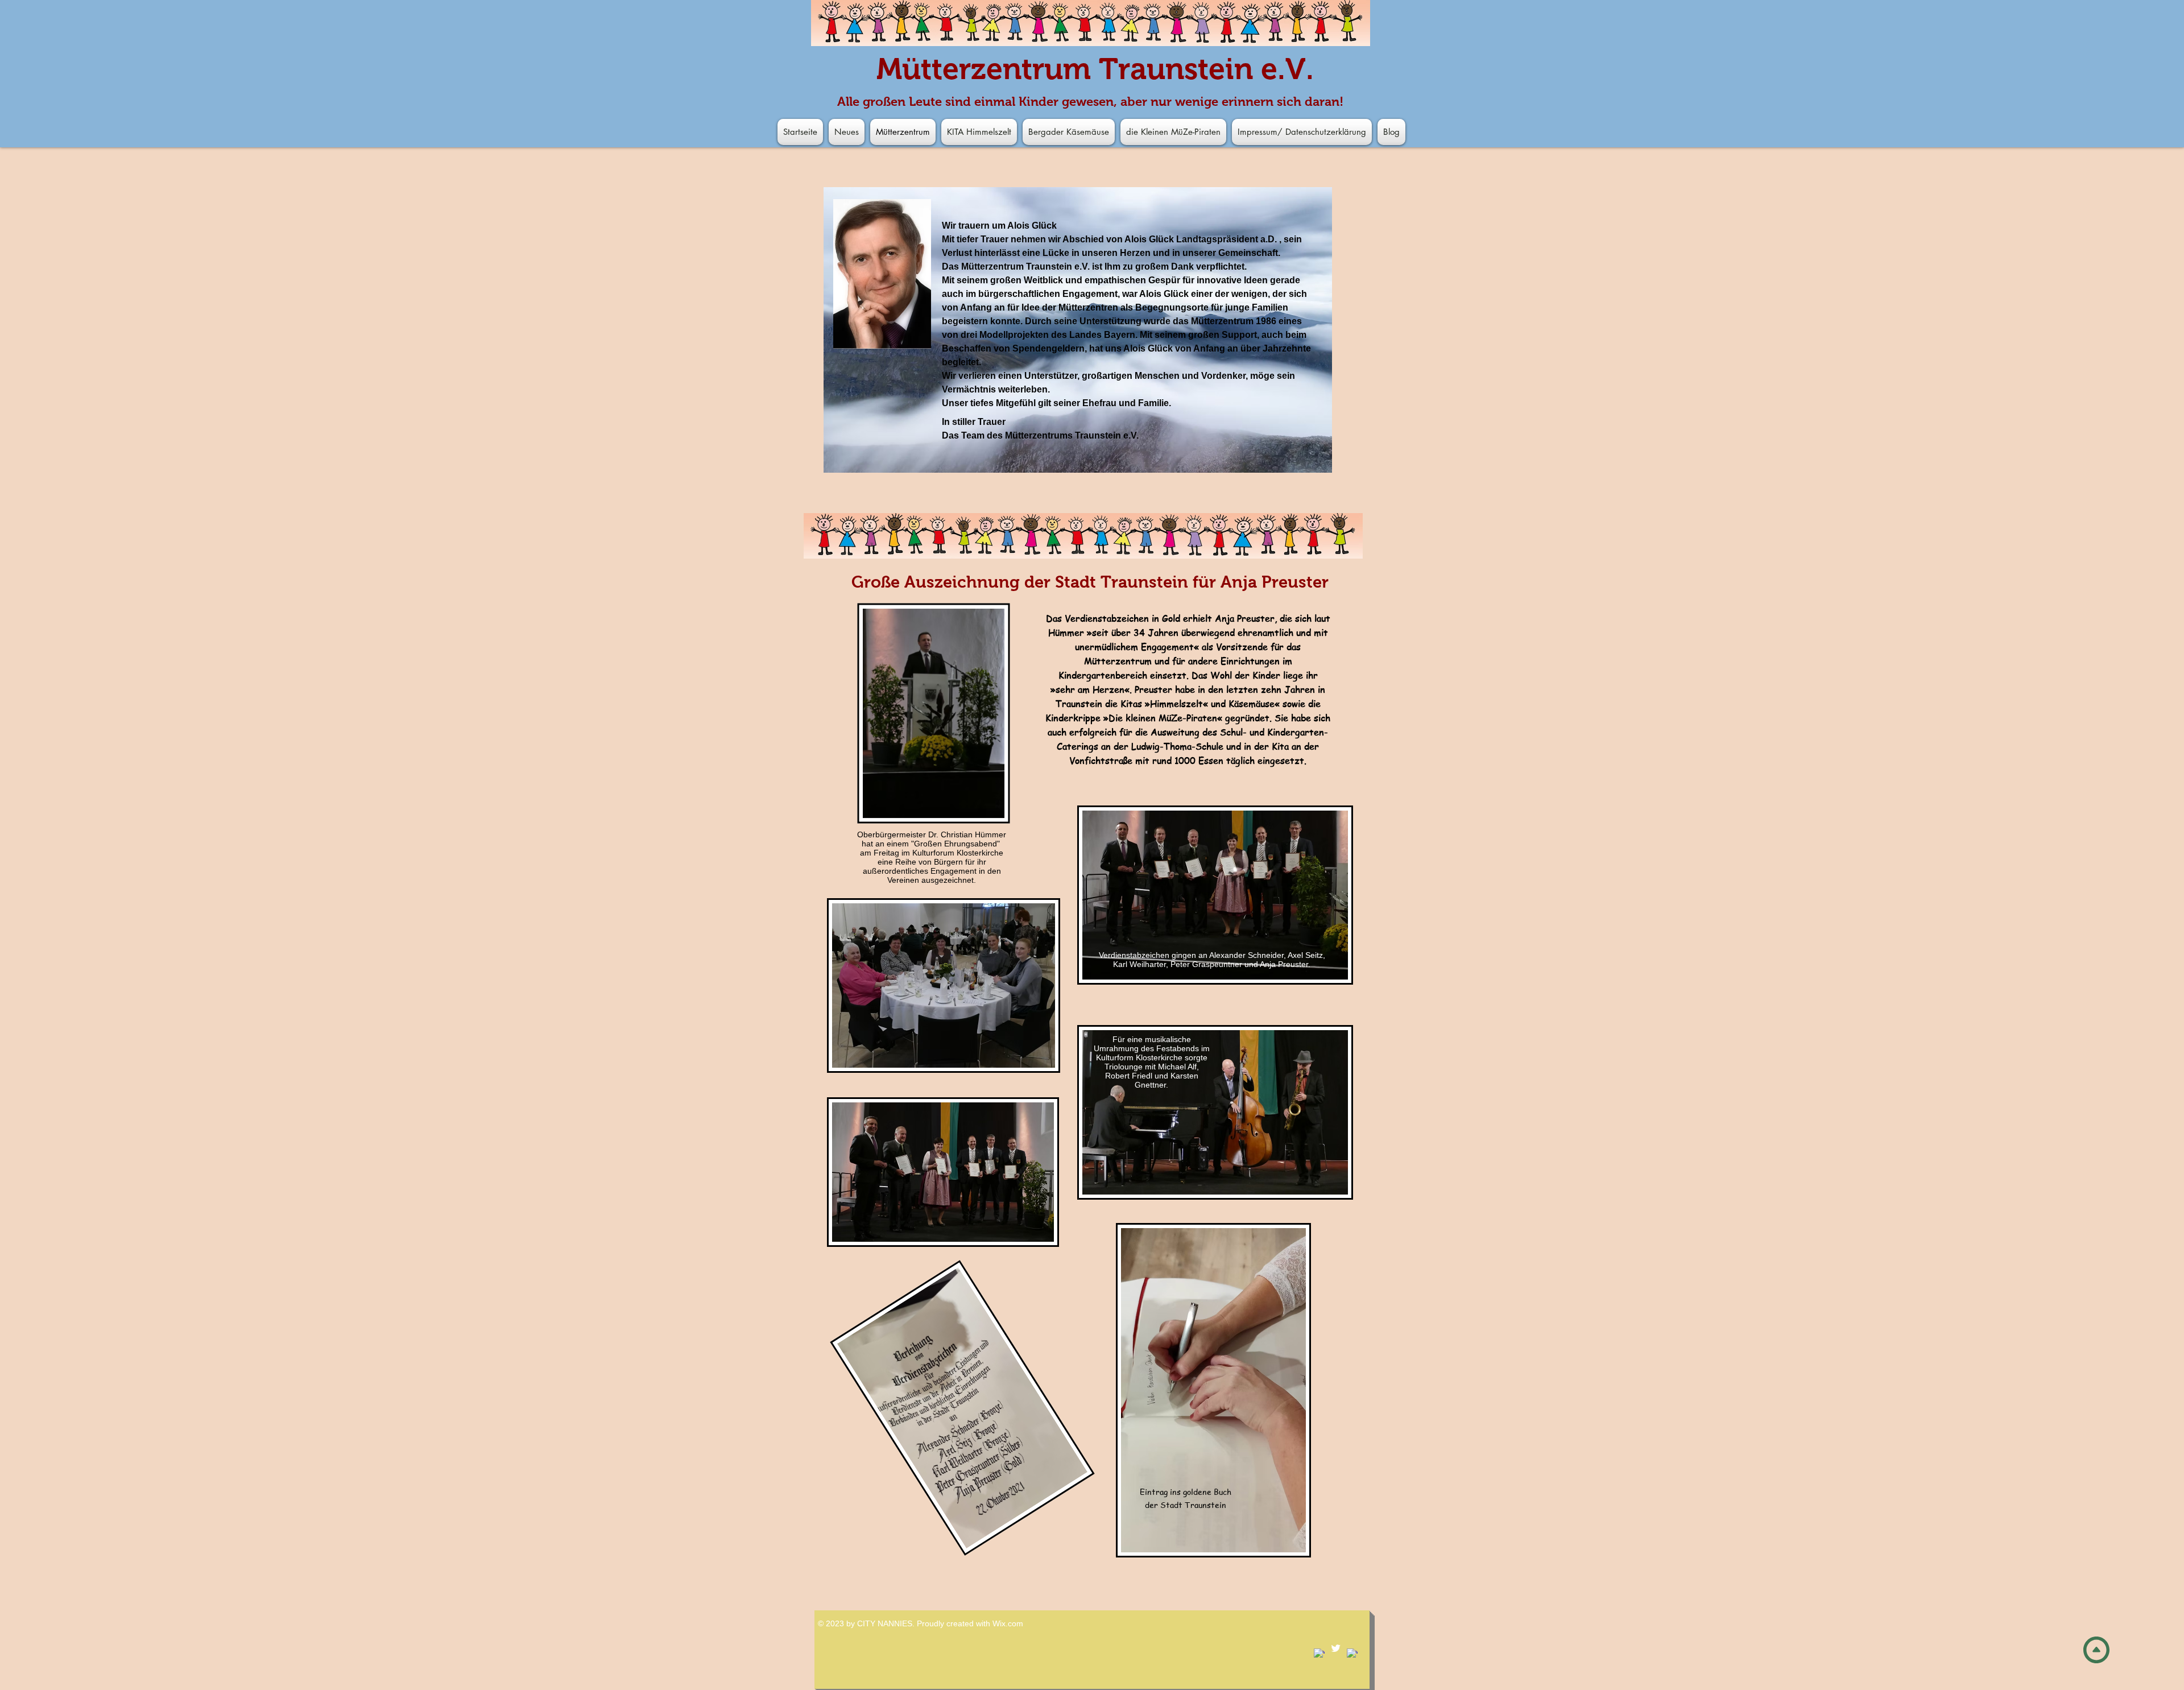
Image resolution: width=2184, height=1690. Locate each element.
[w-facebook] (1319, 1654)
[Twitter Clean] (1336, 1648)
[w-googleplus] (1352, 1654)
